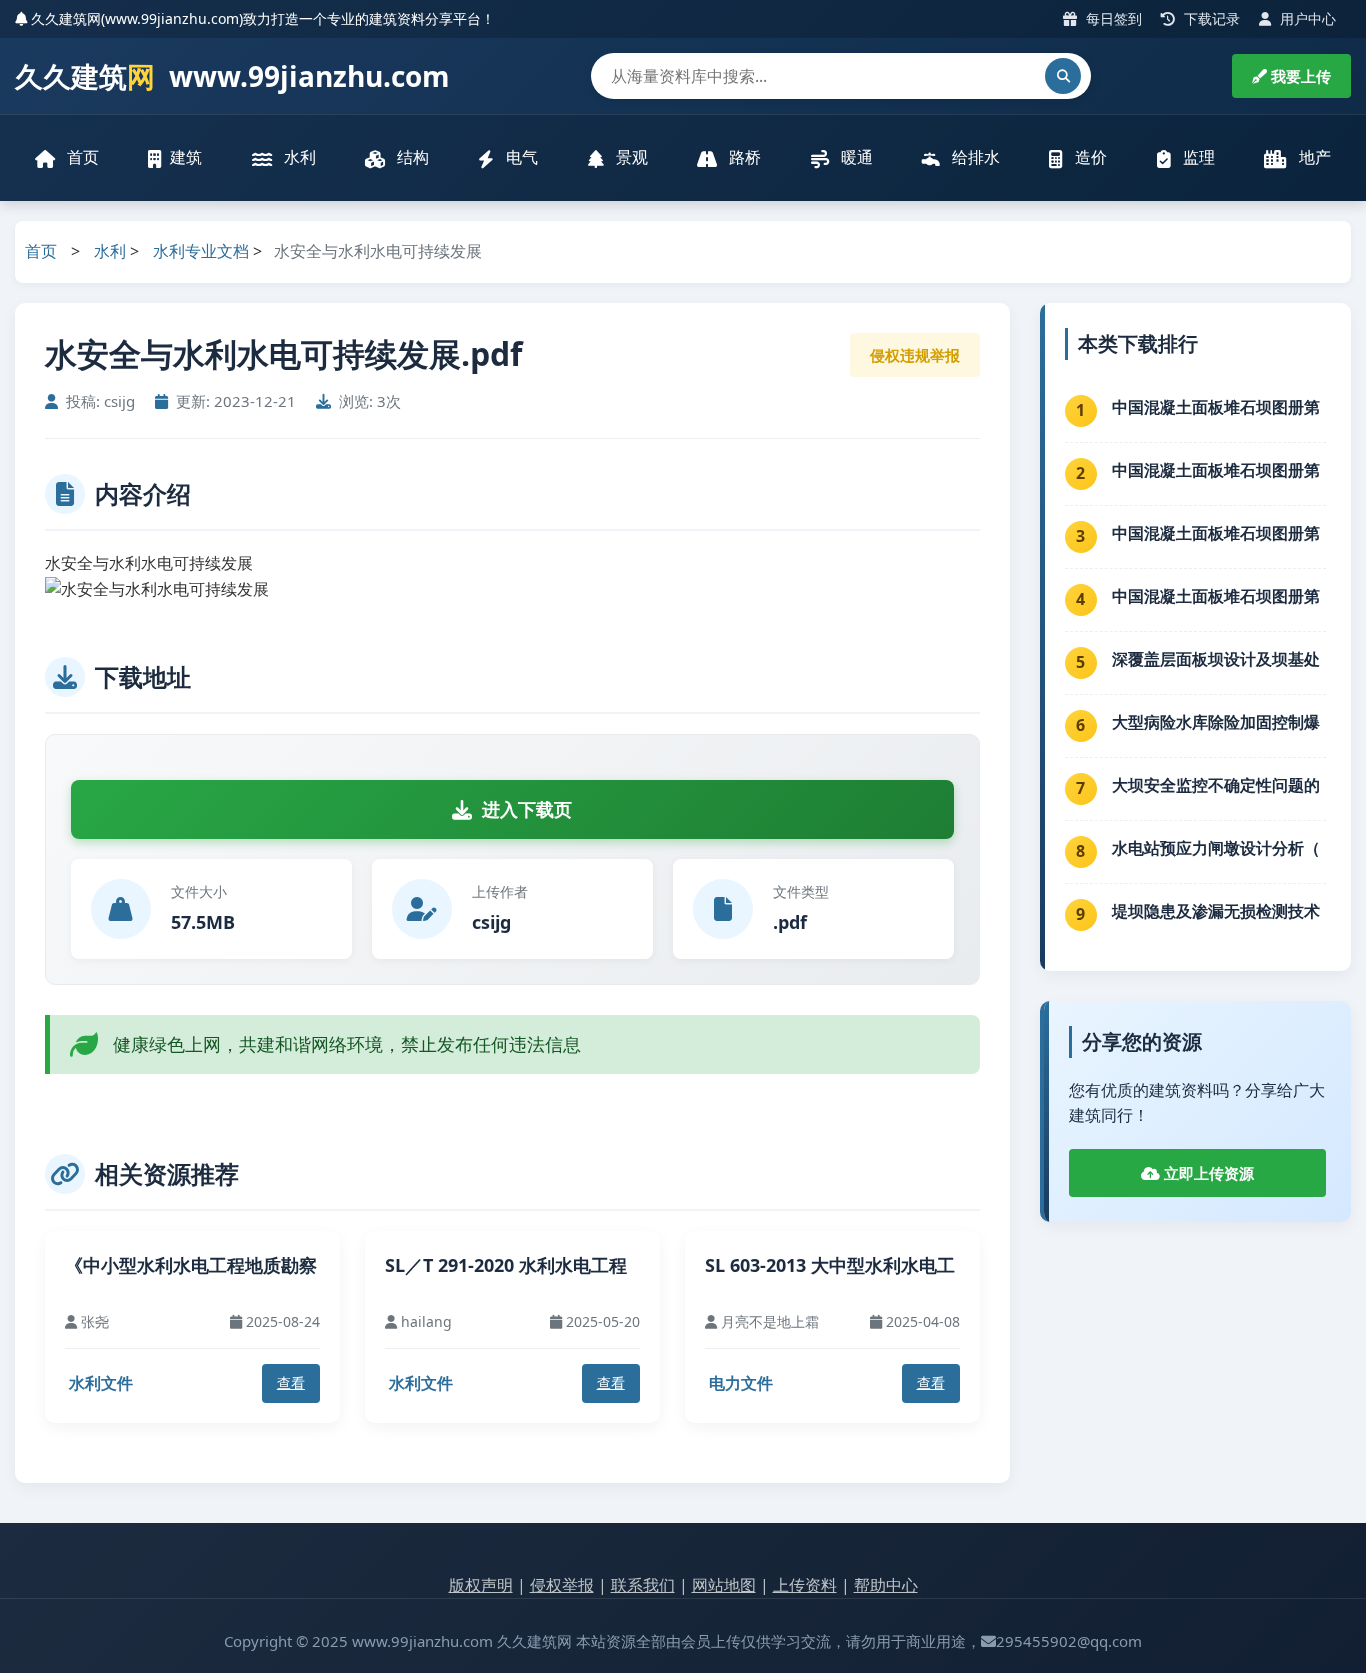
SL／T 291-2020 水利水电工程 (506, 1265)
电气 (520, 157)
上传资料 (805, 1585)
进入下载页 (527, 809)
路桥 (743, 157)
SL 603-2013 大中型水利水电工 (830, 1265)
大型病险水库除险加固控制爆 (1216, 722)
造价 (1089, 157)
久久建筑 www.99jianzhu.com (232, 76)
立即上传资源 (1207, 1173)
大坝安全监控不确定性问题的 (1216, 785)
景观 (630, 157)
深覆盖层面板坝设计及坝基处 (1216, 659)
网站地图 (724, 1585)
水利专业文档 (201, 251)
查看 (291, 1382)
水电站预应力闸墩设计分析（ (1216, 848)
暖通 (855, 157)
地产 (1313, 157)
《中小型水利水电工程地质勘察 (191, 1265)
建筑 (186, 157)
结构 (411, 157)
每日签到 (1112, 18)
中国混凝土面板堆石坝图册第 (1216, 407)
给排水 (974, 157)
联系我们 (643, 1585)
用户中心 (1306, 18)
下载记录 (1210, 18)
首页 (81, 157)
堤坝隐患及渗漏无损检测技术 (1216, 911)
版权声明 (481, 1585)
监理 (1197, 157)
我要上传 (1299, 76)
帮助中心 (886, 1585)
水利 (298, 157)
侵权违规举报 (915, 355)
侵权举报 (562, 1585)
